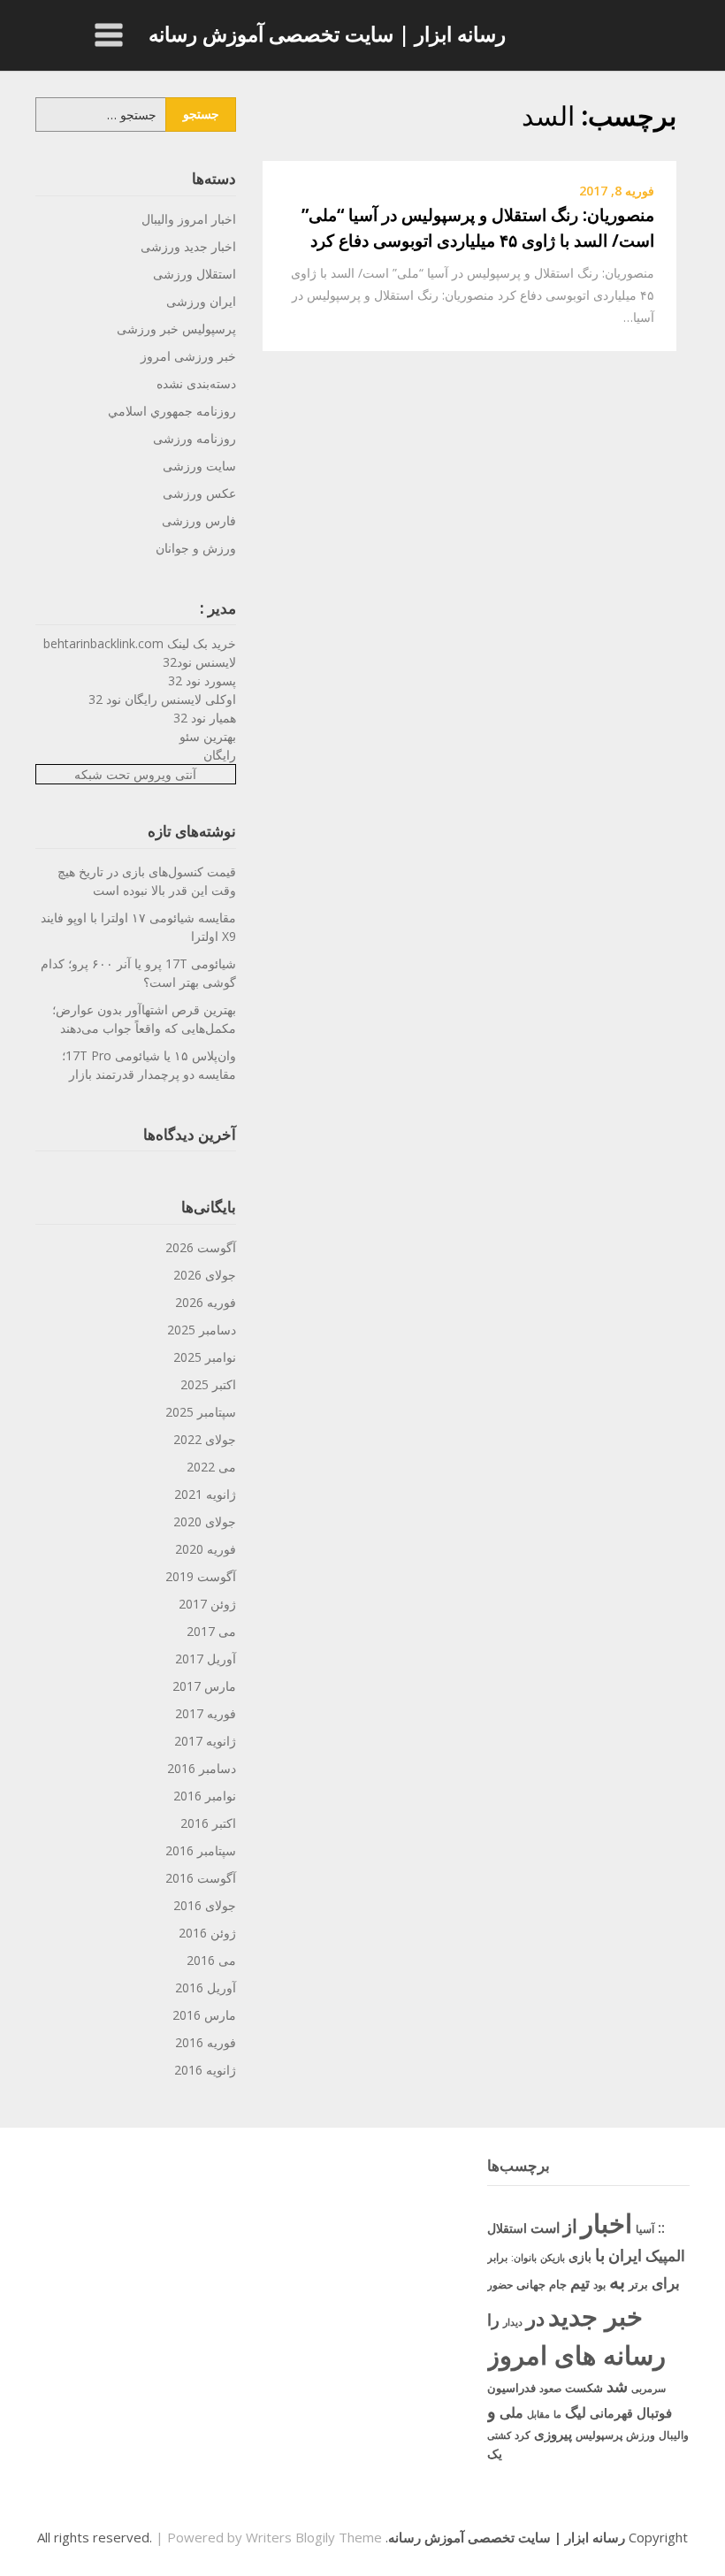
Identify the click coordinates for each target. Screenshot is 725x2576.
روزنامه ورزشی (195, 438)
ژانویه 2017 (205, 1741)
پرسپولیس (599, 2435)
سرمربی (649, 2388)
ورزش (641, 2435)
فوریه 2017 (206, 1713)
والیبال (674, 2435)
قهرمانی (611, 2413)
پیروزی (553, 2434)
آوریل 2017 (206, 1659)
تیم (580, 2282)
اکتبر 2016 (208, 1823)
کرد (523, 2435)
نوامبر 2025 (205, 1357)
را (493, 2319)
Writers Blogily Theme (314, 2537)
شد (617, 2386)
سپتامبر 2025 (201, 1412)
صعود (550, 2388)
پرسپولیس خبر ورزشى (176, 329)
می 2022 (211, 1467)
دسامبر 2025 (202, 1330)
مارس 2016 (204, 2015)
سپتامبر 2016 (201, 1850)
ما (557, 2414)
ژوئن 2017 (207, 1604)
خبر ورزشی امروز (188, 356)
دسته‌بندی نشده (196, 383)
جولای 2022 (205, 1439)
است (545, 2228)
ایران (625, 2255)
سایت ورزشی (199, 466)
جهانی (531, 2284)
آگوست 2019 (201, 1576)
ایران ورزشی (201, 301)
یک (495, 2454)
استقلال (507, 2228)
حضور (500, 2285)
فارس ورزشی (199, 520)
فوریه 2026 (206, 1302)
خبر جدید (595, 2316)
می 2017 (211, 1631)
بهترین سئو (208, 736)
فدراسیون (511, 2388)
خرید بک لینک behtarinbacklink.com (140, 643)
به (617, 2281)
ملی (511, 2412)
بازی (580, 2256)
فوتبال (654, 2412)
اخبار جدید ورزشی (188, 246)
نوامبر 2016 (205, 1796)
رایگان (220, 755)
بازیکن (553, 2258)
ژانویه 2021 (205, 1494)
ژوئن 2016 (207, 1933)
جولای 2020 (205, 1521)
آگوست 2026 (201, 1247)
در (535, 2318)
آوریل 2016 (206, 1987)
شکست (584, 2388)
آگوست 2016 (201, 1878)
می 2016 (211, 1960)
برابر (497, 2257)
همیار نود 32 (205, 718)
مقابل (538, 2414)
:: (661, 2227)
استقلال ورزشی (195, 274)
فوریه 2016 (206, 2042)
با (600, 2255)
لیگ (576, 2412)
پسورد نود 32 (202, 680)
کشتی (499, 2435)
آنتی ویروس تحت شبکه (135, 774)
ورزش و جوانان (196, 548)
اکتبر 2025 (208, 1384)
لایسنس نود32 (199, 662)
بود (599, 2285)
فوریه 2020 (206, 1549)
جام (558, 2284)
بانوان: (524, 2257)
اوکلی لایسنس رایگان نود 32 (162, 699)
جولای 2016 (205, 1905)
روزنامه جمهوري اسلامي (172, 411)
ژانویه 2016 (205, 2070)
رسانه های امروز (576, 2355)
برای (666, 2282)
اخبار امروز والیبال (189, 219)
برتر (638, 2284)
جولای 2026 (205, 1275)
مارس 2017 (204, 1686)
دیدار (513, 2322)
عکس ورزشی (199, 493)
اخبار (607, 2223)
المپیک (665, 2255)
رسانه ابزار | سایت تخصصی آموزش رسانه (327, 34)
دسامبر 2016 (202, 1768)
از (570, 2226)
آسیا (645, 2229)
